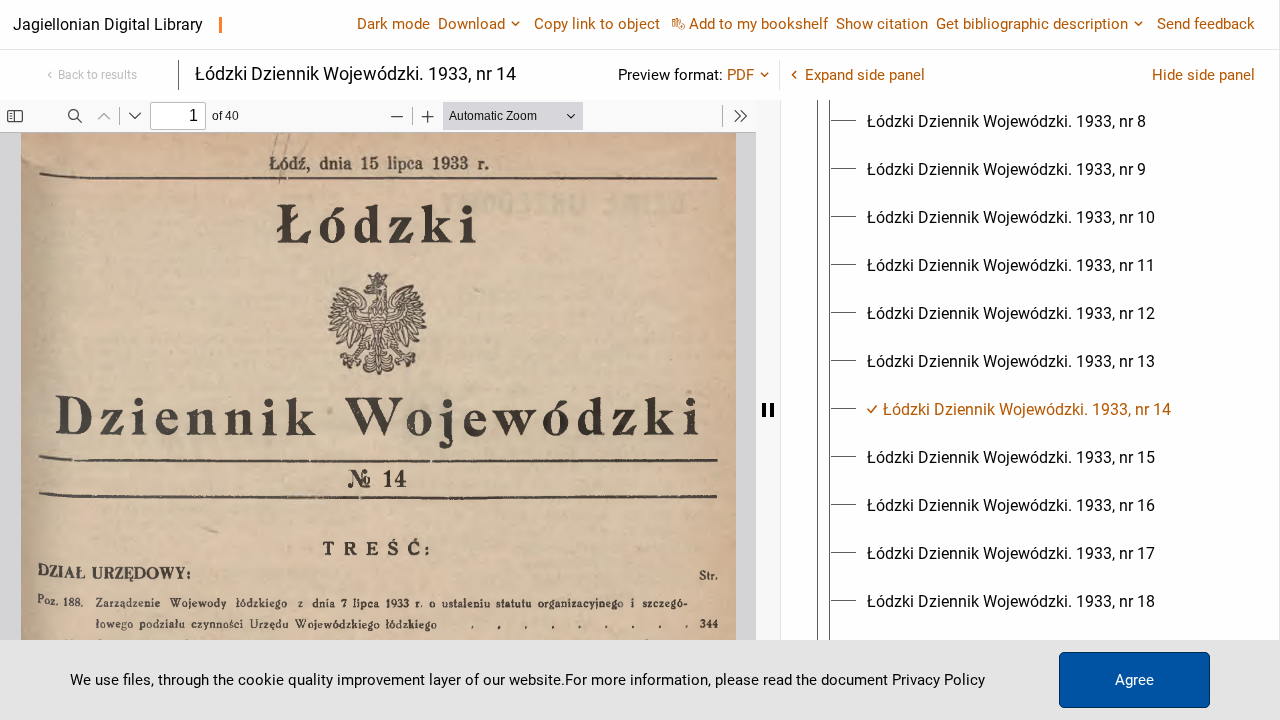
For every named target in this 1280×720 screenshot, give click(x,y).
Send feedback (1206, 24)
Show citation (882, 24)
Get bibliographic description (1032, 24)
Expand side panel (865, 75)
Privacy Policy (938, 680)
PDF (740, 75)
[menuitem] (1006, 122)
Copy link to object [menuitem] (597, 24)
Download (471, 24)
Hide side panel (1203, 75)
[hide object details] (768, 410)
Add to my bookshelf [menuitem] (758, 24)
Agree (1134, 680)
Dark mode (393, 24)
